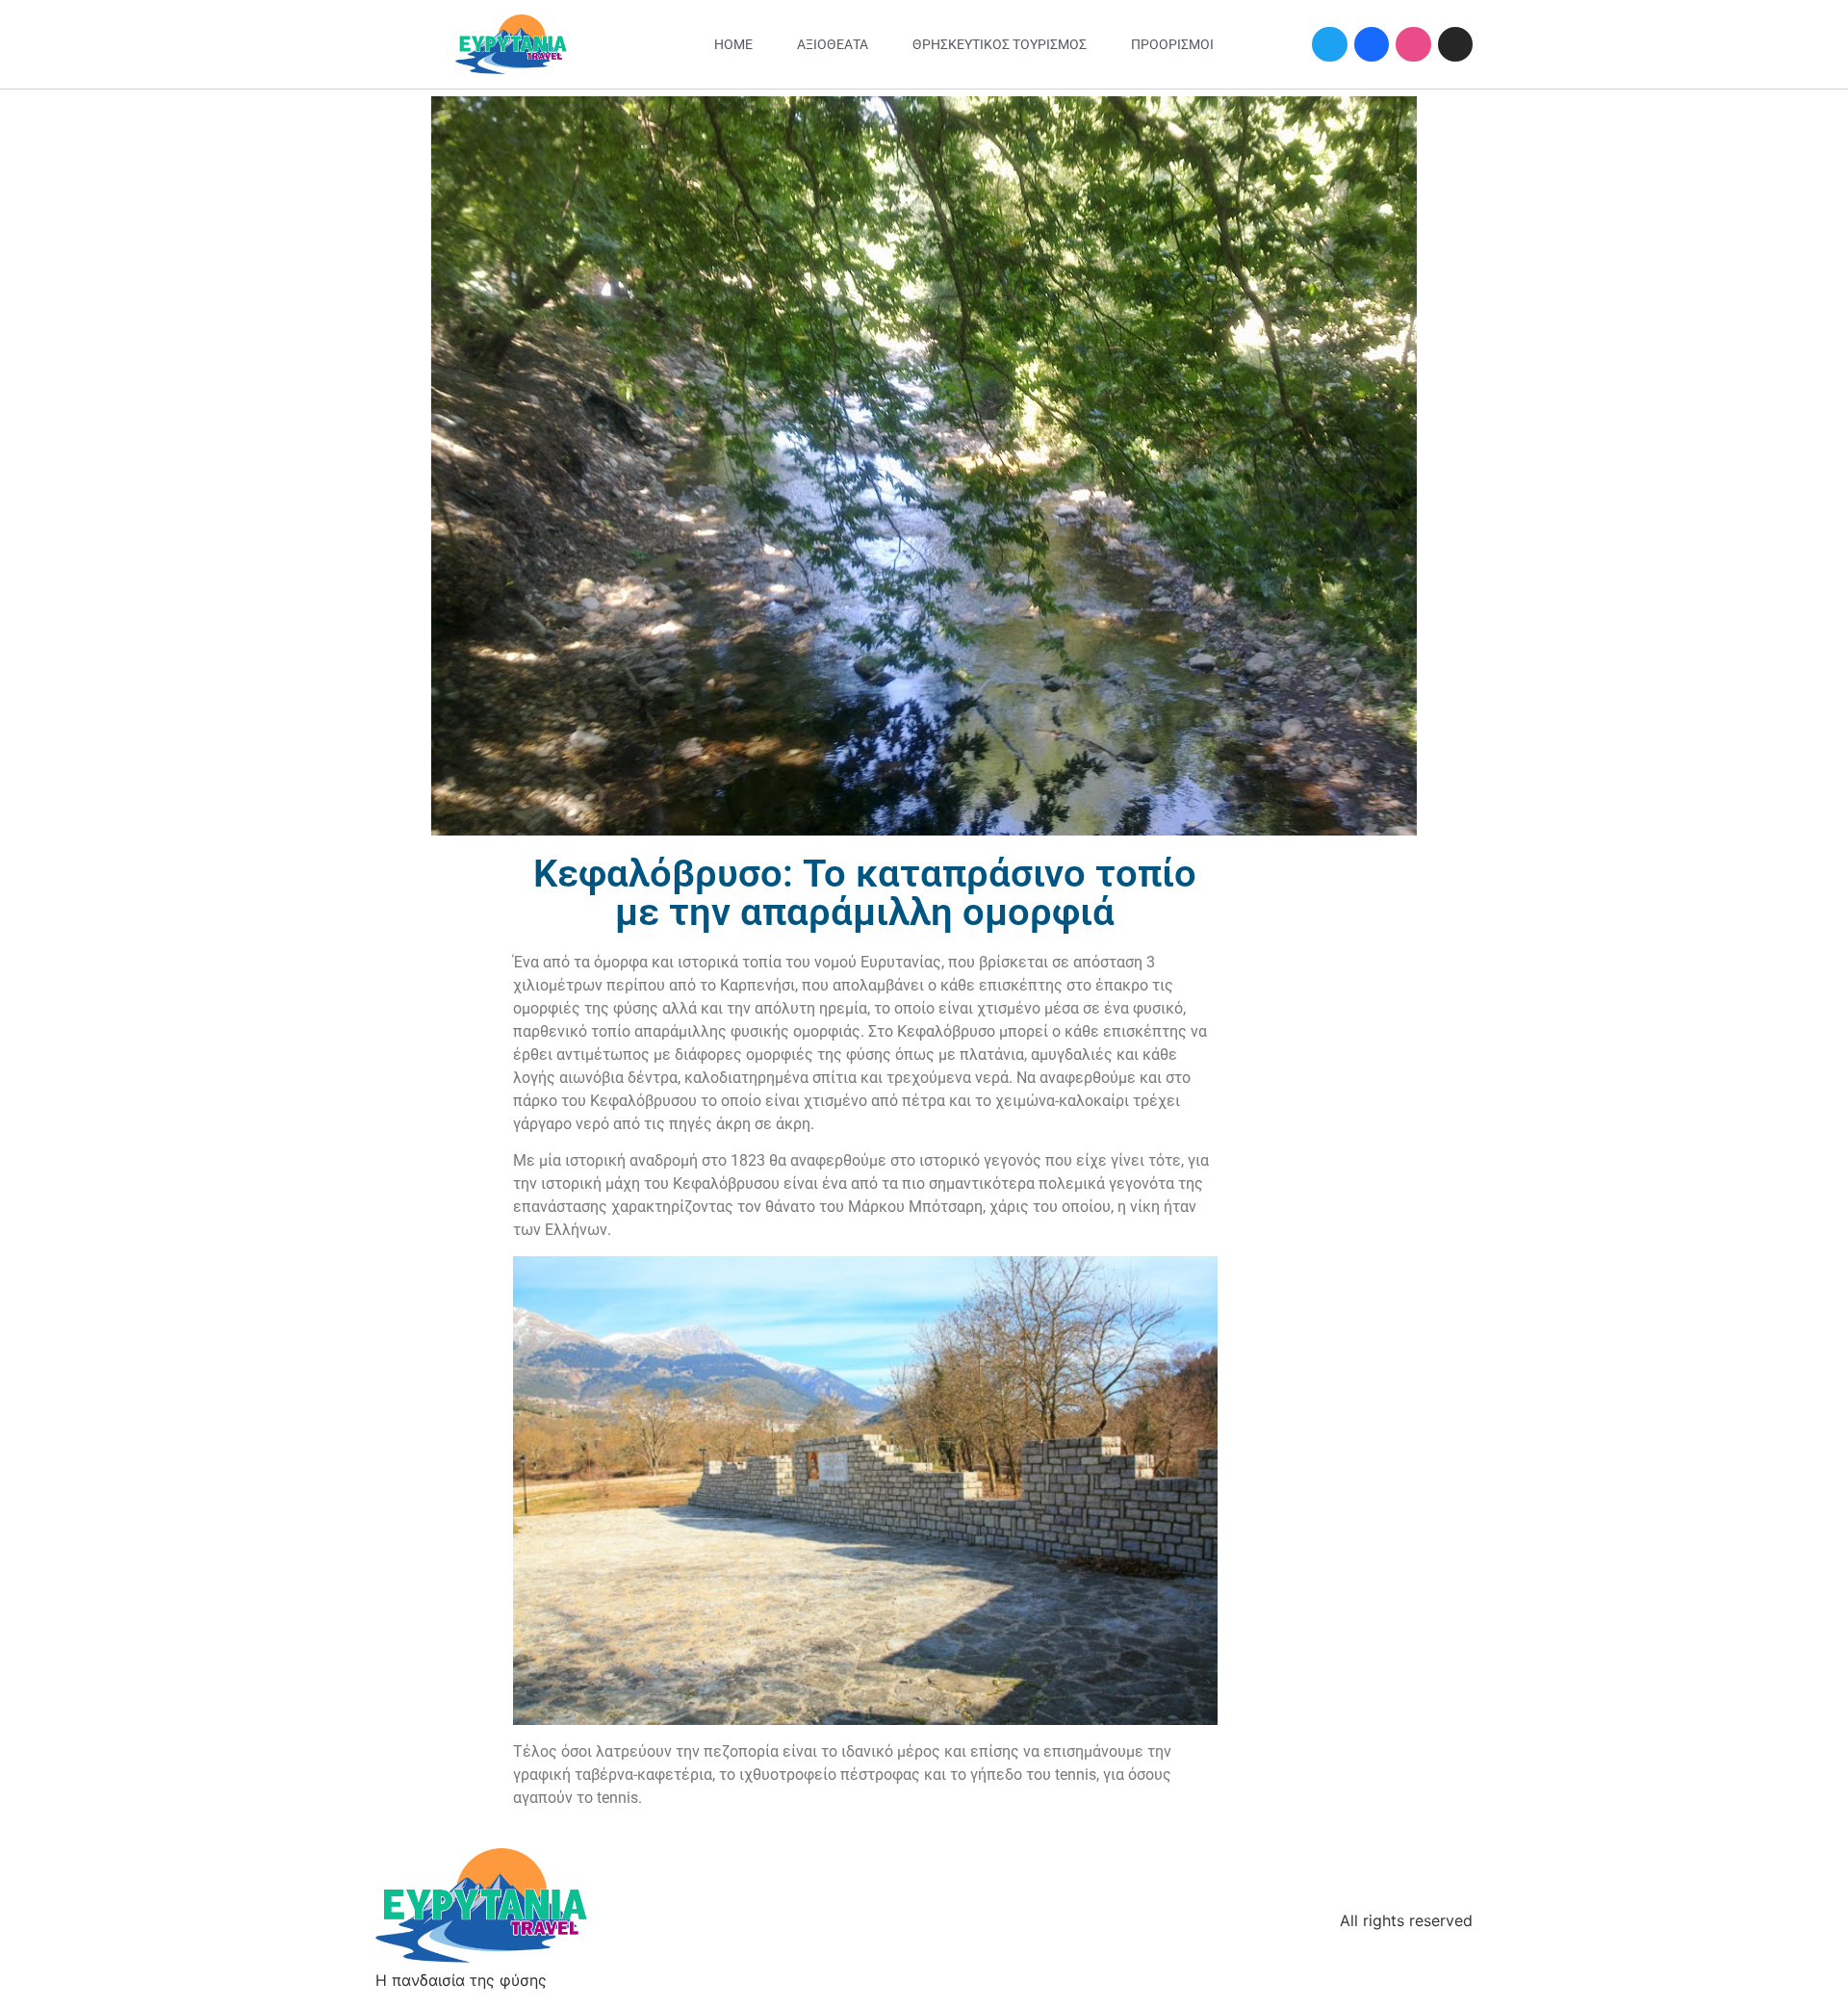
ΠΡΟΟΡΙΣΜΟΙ (1172, 44)
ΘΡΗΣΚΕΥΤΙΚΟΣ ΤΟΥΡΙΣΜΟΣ (1000, 44)
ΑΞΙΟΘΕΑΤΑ (833, 44)
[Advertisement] (1348, 1144)
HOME (733, 44)
